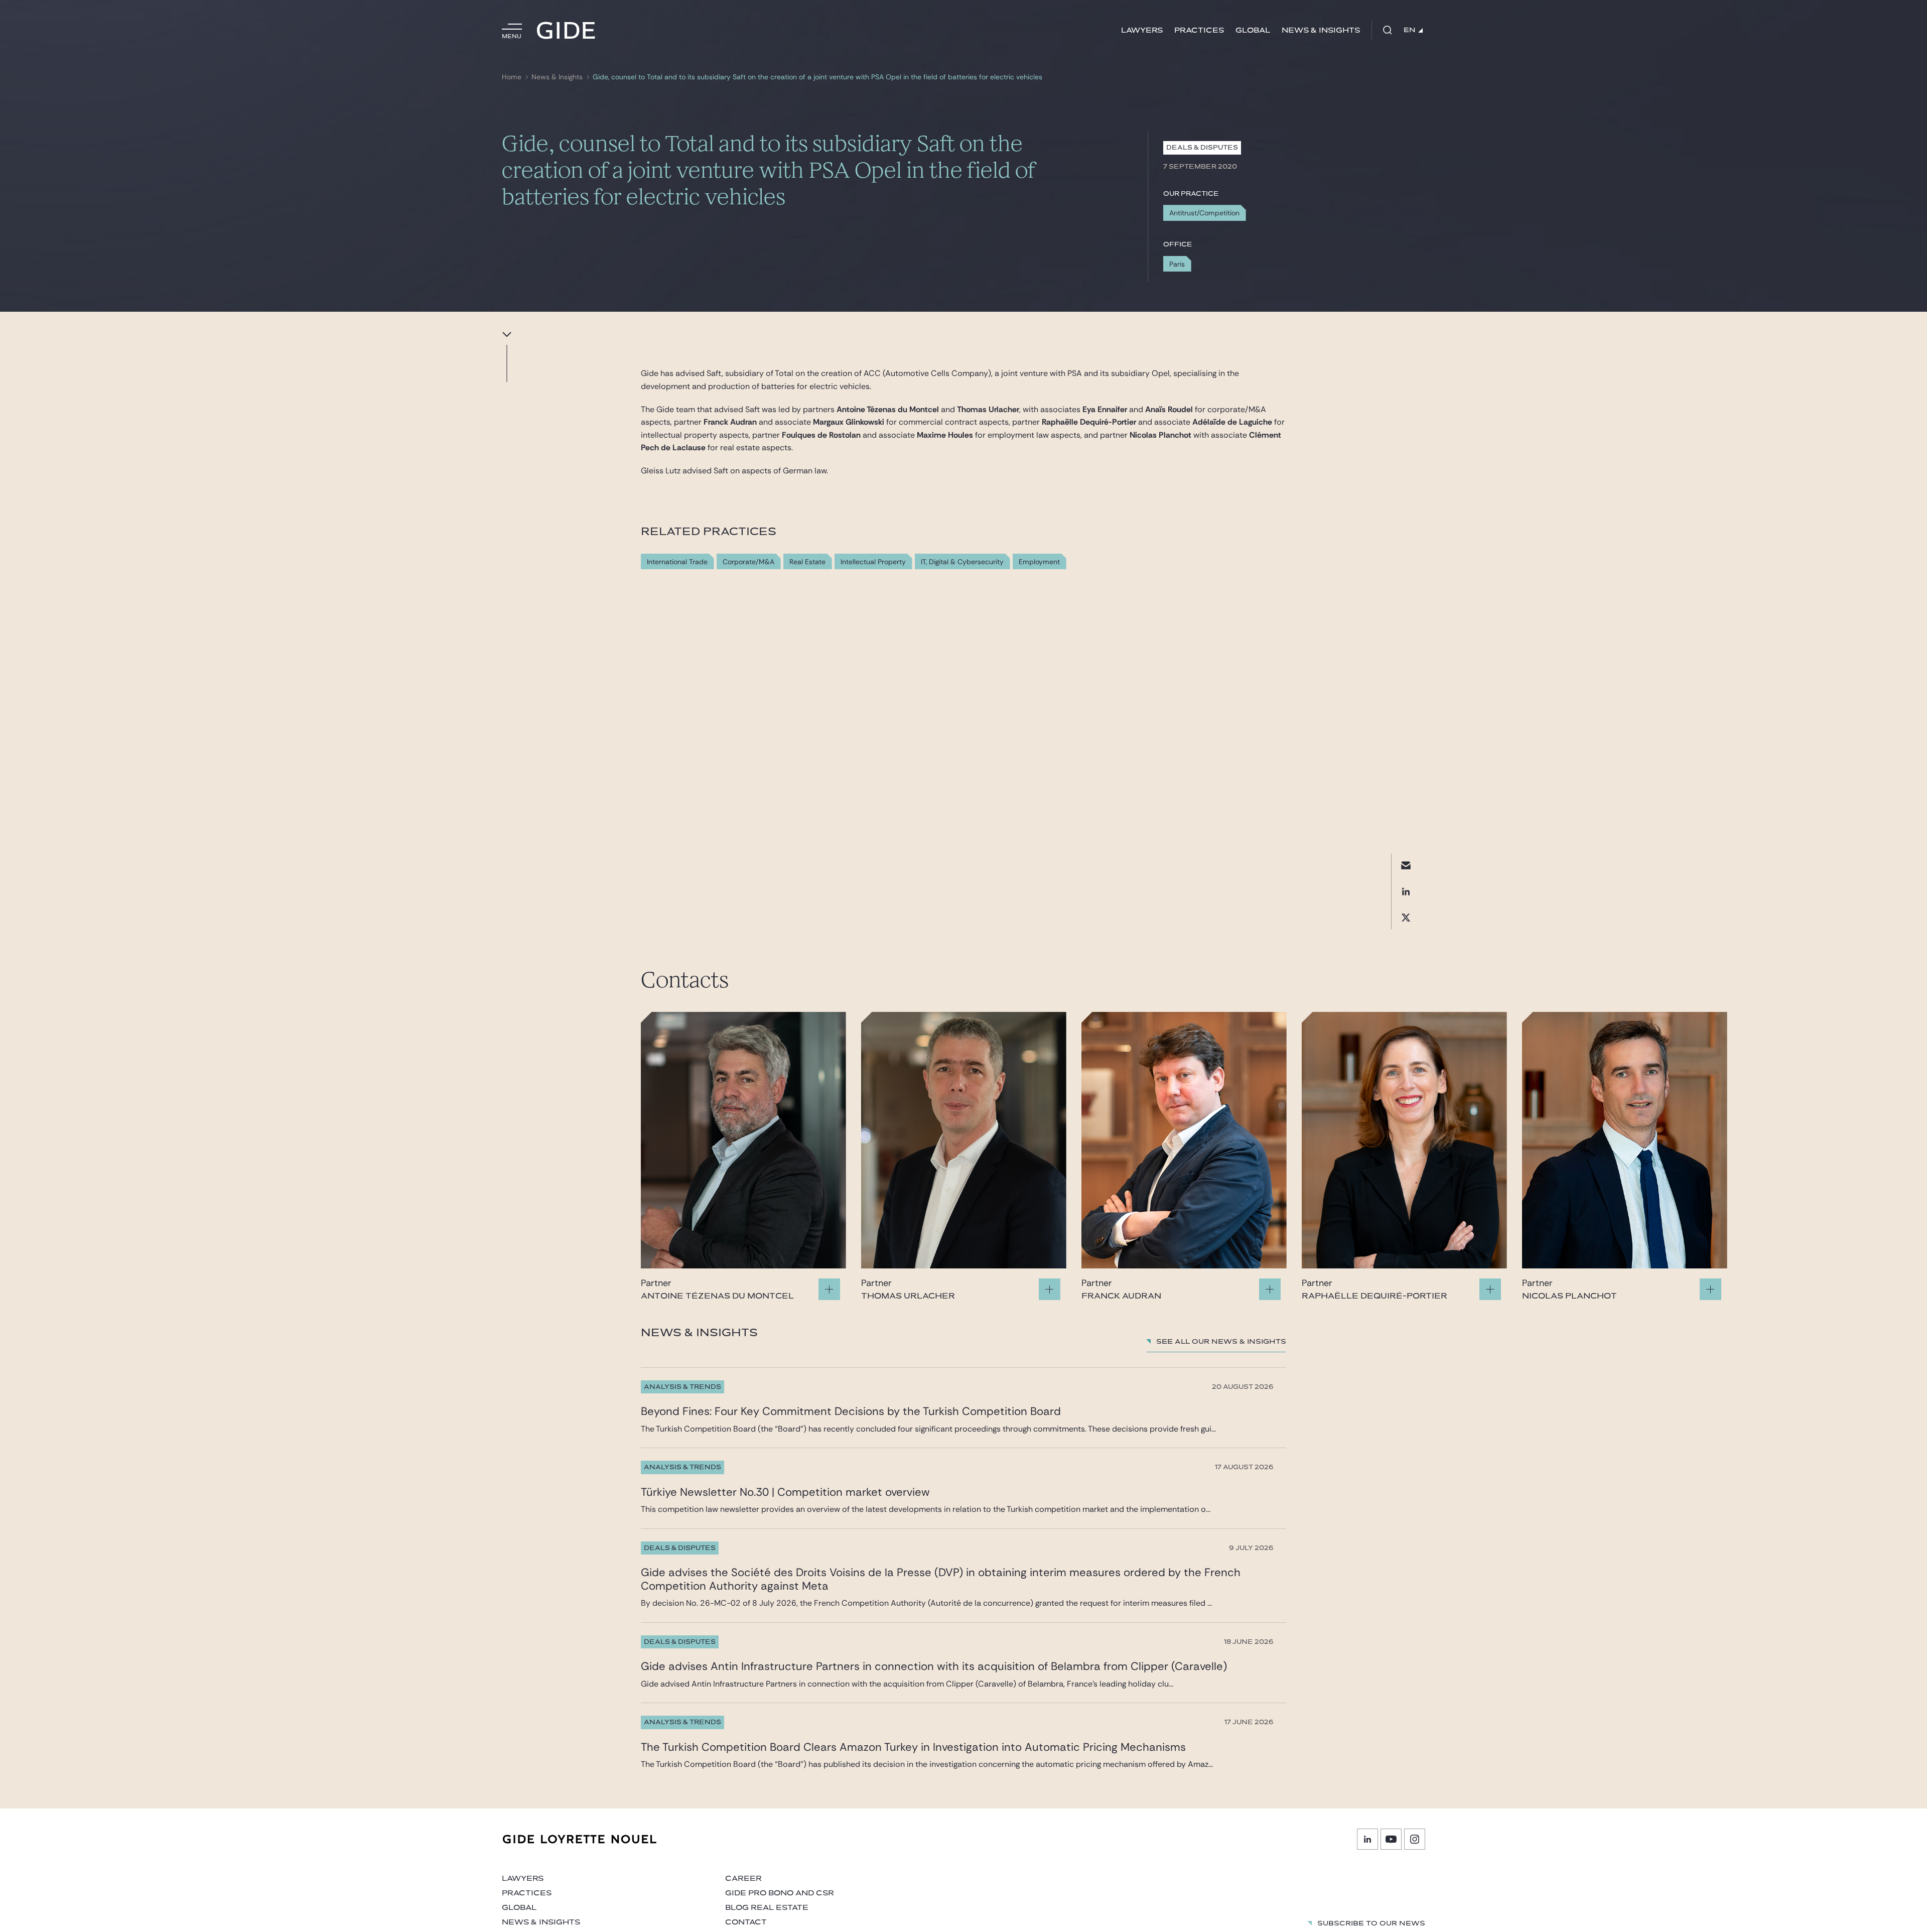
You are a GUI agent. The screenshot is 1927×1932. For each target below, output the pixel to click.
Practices (1199, 30)
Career (743, 1879)
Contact (746, 1922)
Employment (1039, 562)
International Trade (677, 562)
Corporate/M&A (748, 562)
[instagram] (1415, 1839)
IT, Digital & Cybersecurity (962, 562)
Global (1253, 30)
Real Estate (807, 562)
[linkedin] (1406, 892)
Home (512, 77)
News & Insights (1321, 30)
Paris (1177, 264)
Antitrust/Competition (1204, 213)
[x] (1406, 918)
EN (1410, 30)
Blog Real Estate (767, 1908)
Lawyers (1142, 30)
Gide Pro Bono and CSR (780, 1893)
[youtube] (1391, 1839)
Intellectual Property (873, 562)
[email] (1406, 866)
